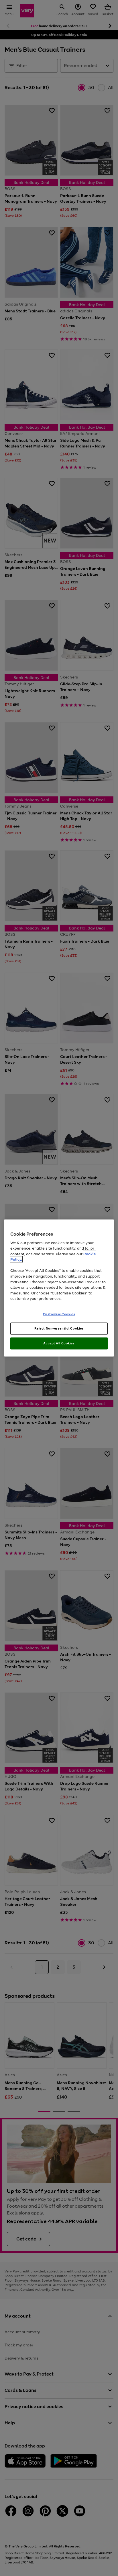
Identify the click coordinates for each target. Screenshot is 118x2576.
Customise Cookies (59, 1314)
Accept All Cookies (59, 1343)
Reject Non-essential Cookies (59, 1328)
